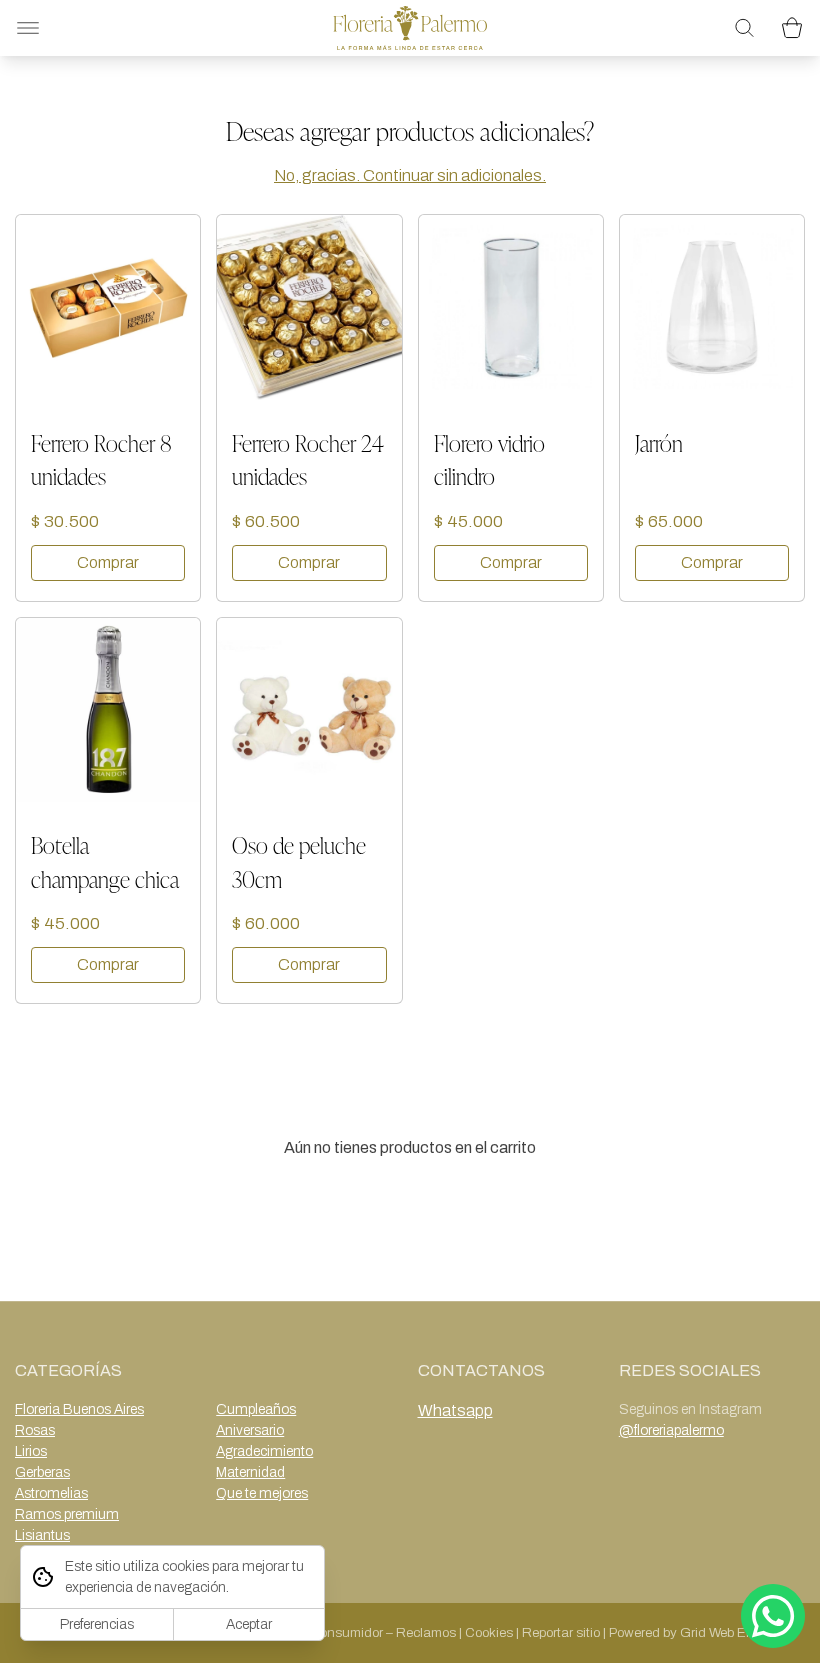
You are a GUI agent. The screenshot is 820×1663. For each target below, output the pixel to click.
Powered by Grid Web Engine (694, 1632)
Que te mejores (262, 1493)
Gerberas (42, 1472)
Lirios (31, 1451)
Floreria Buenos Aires (79, 1409)
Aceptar (249, 1624)
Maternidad (250, 1472)
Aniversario (250, 1430)
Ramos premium (67, 1514)
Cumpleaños (256, 1409)
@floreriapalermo (671, 1430)
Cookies (489, 1632)
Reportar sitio (561, 1632)
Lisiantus (42, 1535)
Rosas (35, 1430)
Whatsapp (455, 1410)
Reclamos (426, 1632)
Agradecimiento (264, 1451)
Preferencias (97, 1624)
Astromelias (51, 1493)
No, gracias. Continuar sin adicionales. (410, 175)
